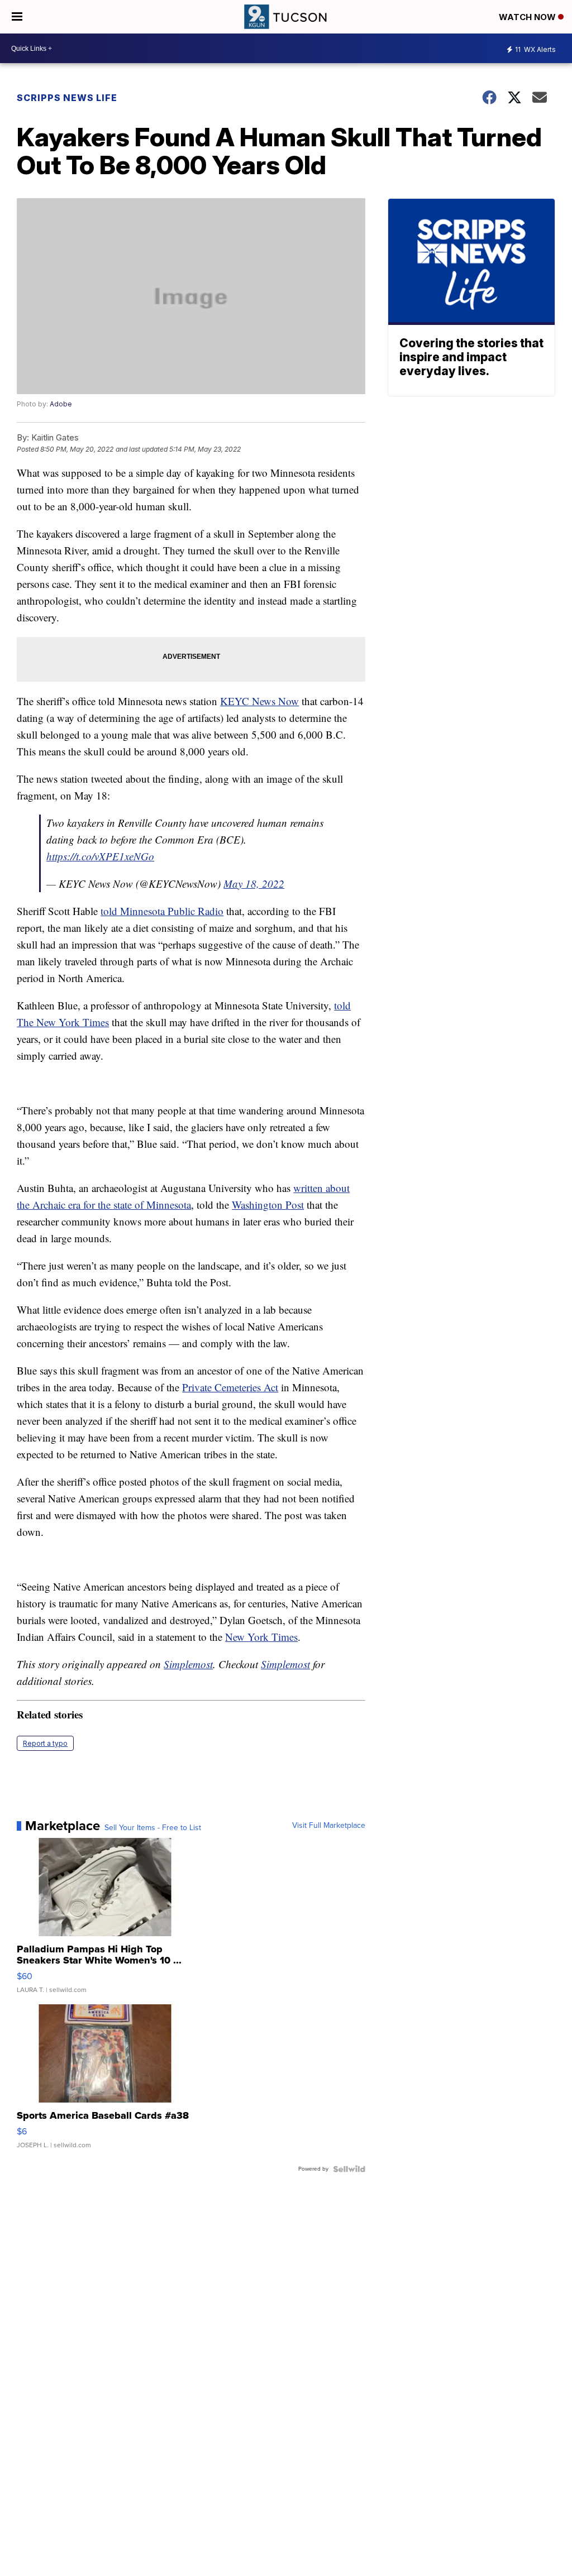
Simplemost (188, 1664)
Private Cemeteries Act (230, 1387)
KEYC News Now (259, 701)
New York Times (261, 1637)
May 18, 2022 (254, 884)
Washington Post (268, 1205)
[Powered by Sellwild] (349, 2169)
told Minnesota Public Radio (162, 911)
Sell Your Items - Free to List (153, 1828)
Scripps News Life (67, 98)
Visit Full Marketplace (329, 1826)
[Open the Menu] (17, 17)
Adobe (61, 404)
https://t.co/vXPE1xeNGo (100, 856)
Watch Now (528, 17)
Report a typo (45, 1743)
